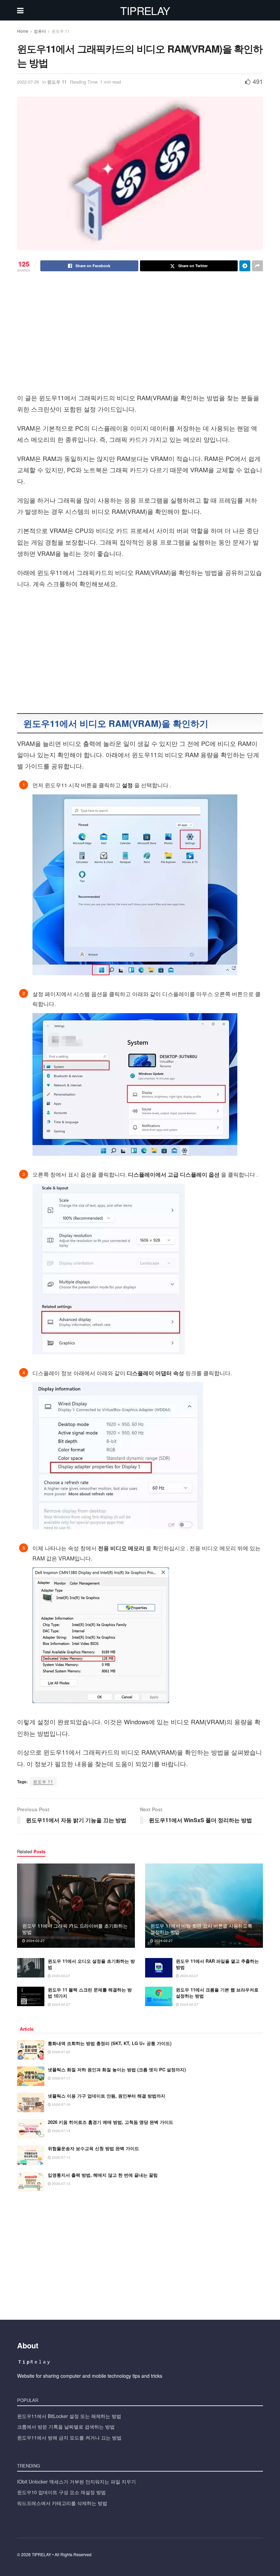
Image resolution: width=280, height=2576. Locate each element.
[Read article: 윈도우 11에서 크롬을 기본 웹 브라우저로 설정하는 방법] (159, 1996)
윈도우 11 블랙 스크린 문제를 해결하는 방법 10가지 (90, 1993)
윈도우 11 (61, 31)
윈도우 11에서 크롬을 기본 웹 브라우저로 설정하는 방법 (217, 1993)
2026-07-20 (61, 2052)
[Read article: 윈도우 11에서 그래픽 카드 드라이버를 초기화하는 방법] (76, 1906)
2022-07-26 (28, 82)
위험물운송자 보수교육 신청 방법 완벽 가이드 (93, 2148)
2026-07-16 (61, 2104)
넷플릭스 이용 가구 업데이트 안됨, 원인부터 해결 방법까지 (107, 2096)
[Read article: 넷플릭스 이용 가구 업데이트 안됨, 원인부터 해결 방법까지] (31, 2103)
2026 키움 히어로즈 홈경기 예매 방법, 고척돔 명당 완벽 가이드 (110, 2122)
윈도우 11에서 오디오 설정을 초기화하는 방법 (91, 1964)
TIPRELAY (145, 10)
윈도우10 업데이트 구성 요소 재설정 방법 (61, 2492)
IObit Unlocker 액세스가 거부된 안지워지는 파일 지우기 (76, 2481)
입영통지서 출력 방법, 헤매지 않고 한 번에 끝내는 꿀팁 (103, 2175)
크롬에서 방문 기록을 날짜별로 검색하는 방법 (66, 2427)
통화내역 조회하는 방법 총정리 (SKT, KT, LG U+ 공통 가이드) (110, 2043)
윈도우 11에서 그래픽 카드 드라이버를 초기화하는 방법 (75, 1929)
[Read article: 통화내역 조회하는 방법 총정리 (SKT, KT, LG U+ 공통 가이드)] (31, 2050)
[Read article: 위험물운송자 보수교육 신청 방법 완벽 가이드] (31, 2155)
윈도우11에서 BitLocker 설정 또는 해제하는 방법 (69, 2416)
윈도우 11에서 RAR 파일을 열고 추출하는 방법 (217, 1964)
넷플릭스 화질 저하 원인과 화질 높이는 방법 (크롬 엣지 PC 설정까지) (117, 2069)
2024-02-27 (35, 1941)
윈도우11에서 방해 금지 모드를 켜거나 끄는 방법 (69, 2437)
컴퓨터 (40, 31)
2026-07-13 (61, 2157)
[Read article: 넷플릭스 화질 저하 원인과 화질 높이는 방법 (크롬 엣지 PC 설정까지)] (31, 2076)
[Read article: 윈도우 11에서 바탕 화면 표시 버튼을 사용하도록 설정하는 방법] (204, 1906)
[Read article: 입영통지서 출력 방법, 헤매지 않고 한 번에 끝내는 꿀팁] (31, 2182)
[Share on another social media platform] (257, 266)
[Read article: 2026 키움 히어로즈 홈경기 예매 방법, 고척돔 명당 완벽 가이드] (31, 2129)
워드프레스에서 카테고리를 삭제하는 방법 (62, 2503)
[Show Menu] (20, 10)
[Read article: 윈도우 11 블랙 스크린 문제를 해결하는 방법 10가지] (31, 1996)
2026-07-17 (61, 2078)
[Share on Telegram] (245, 266)
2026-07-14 (61, 2131)
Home (23, 31)
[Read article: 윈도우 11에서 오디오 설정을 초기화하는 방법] (31, 1968)
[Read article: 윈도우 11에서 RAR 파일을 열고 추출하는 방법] (159, 1968)
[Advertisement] (140, 342)
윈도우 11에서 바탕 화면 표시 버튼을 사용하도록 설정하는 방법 (201, 1929)
